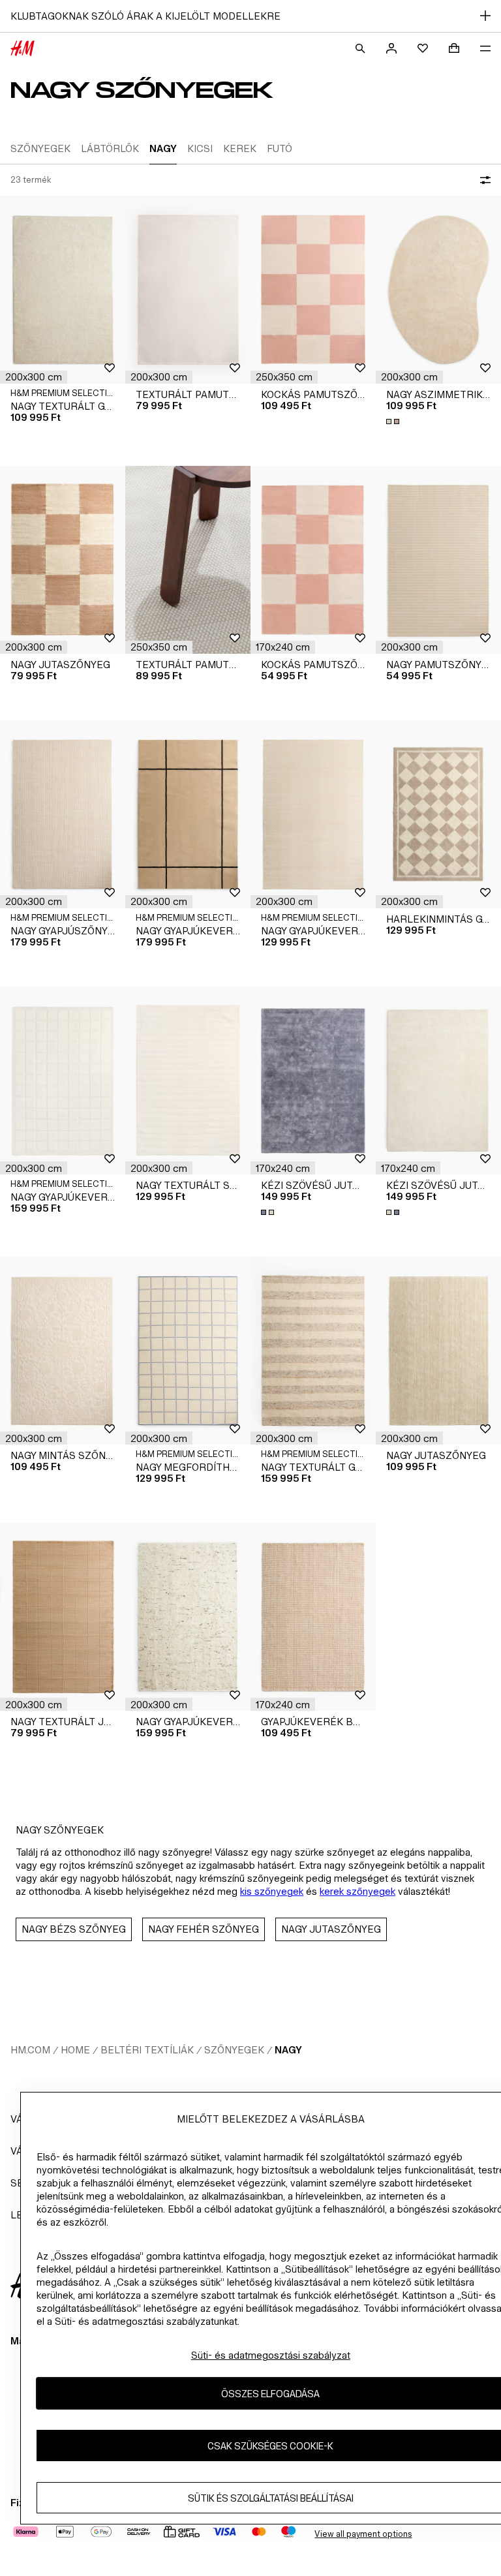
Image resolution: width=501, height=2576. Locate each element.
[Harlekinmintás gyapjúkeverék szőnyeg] (438, 814)
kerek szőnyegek (357, 1891)
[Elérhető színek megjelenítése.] (394, 422)
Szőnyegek (234, 2050)
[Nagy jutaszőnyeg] (63, 560)
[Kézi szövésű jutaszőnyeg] (313, 1081)
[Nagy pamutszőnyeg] (438, 560)
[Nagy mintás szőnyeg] (63, 1351)
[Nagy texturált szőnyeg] (188, 1081)
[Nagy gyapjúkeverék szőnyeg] (188, 814)
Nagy (288, 2050)
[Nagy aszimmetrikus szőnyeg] (438, 290)
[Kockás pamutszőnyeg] (313, 290)
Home (75, 2050)
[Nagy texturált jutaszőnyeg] (63, 1617)
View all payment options (363, 2534)
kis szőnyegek (272, 1891)
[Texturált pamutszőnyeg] (188, 290)
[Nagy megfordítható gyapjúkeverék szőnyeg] (188, 1351)
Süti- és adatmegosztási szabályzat (271, 2355)
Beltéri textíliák (147, 2050)
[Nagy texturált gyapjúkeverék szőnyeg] (63, 290)
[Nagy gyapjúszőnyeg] (63, 814)
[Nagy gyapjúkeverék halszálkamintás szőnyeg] (313, 814)
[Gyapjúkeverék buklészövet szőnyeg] (313, 1617)
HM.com (30, 2050)
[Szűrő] (483, 180)
